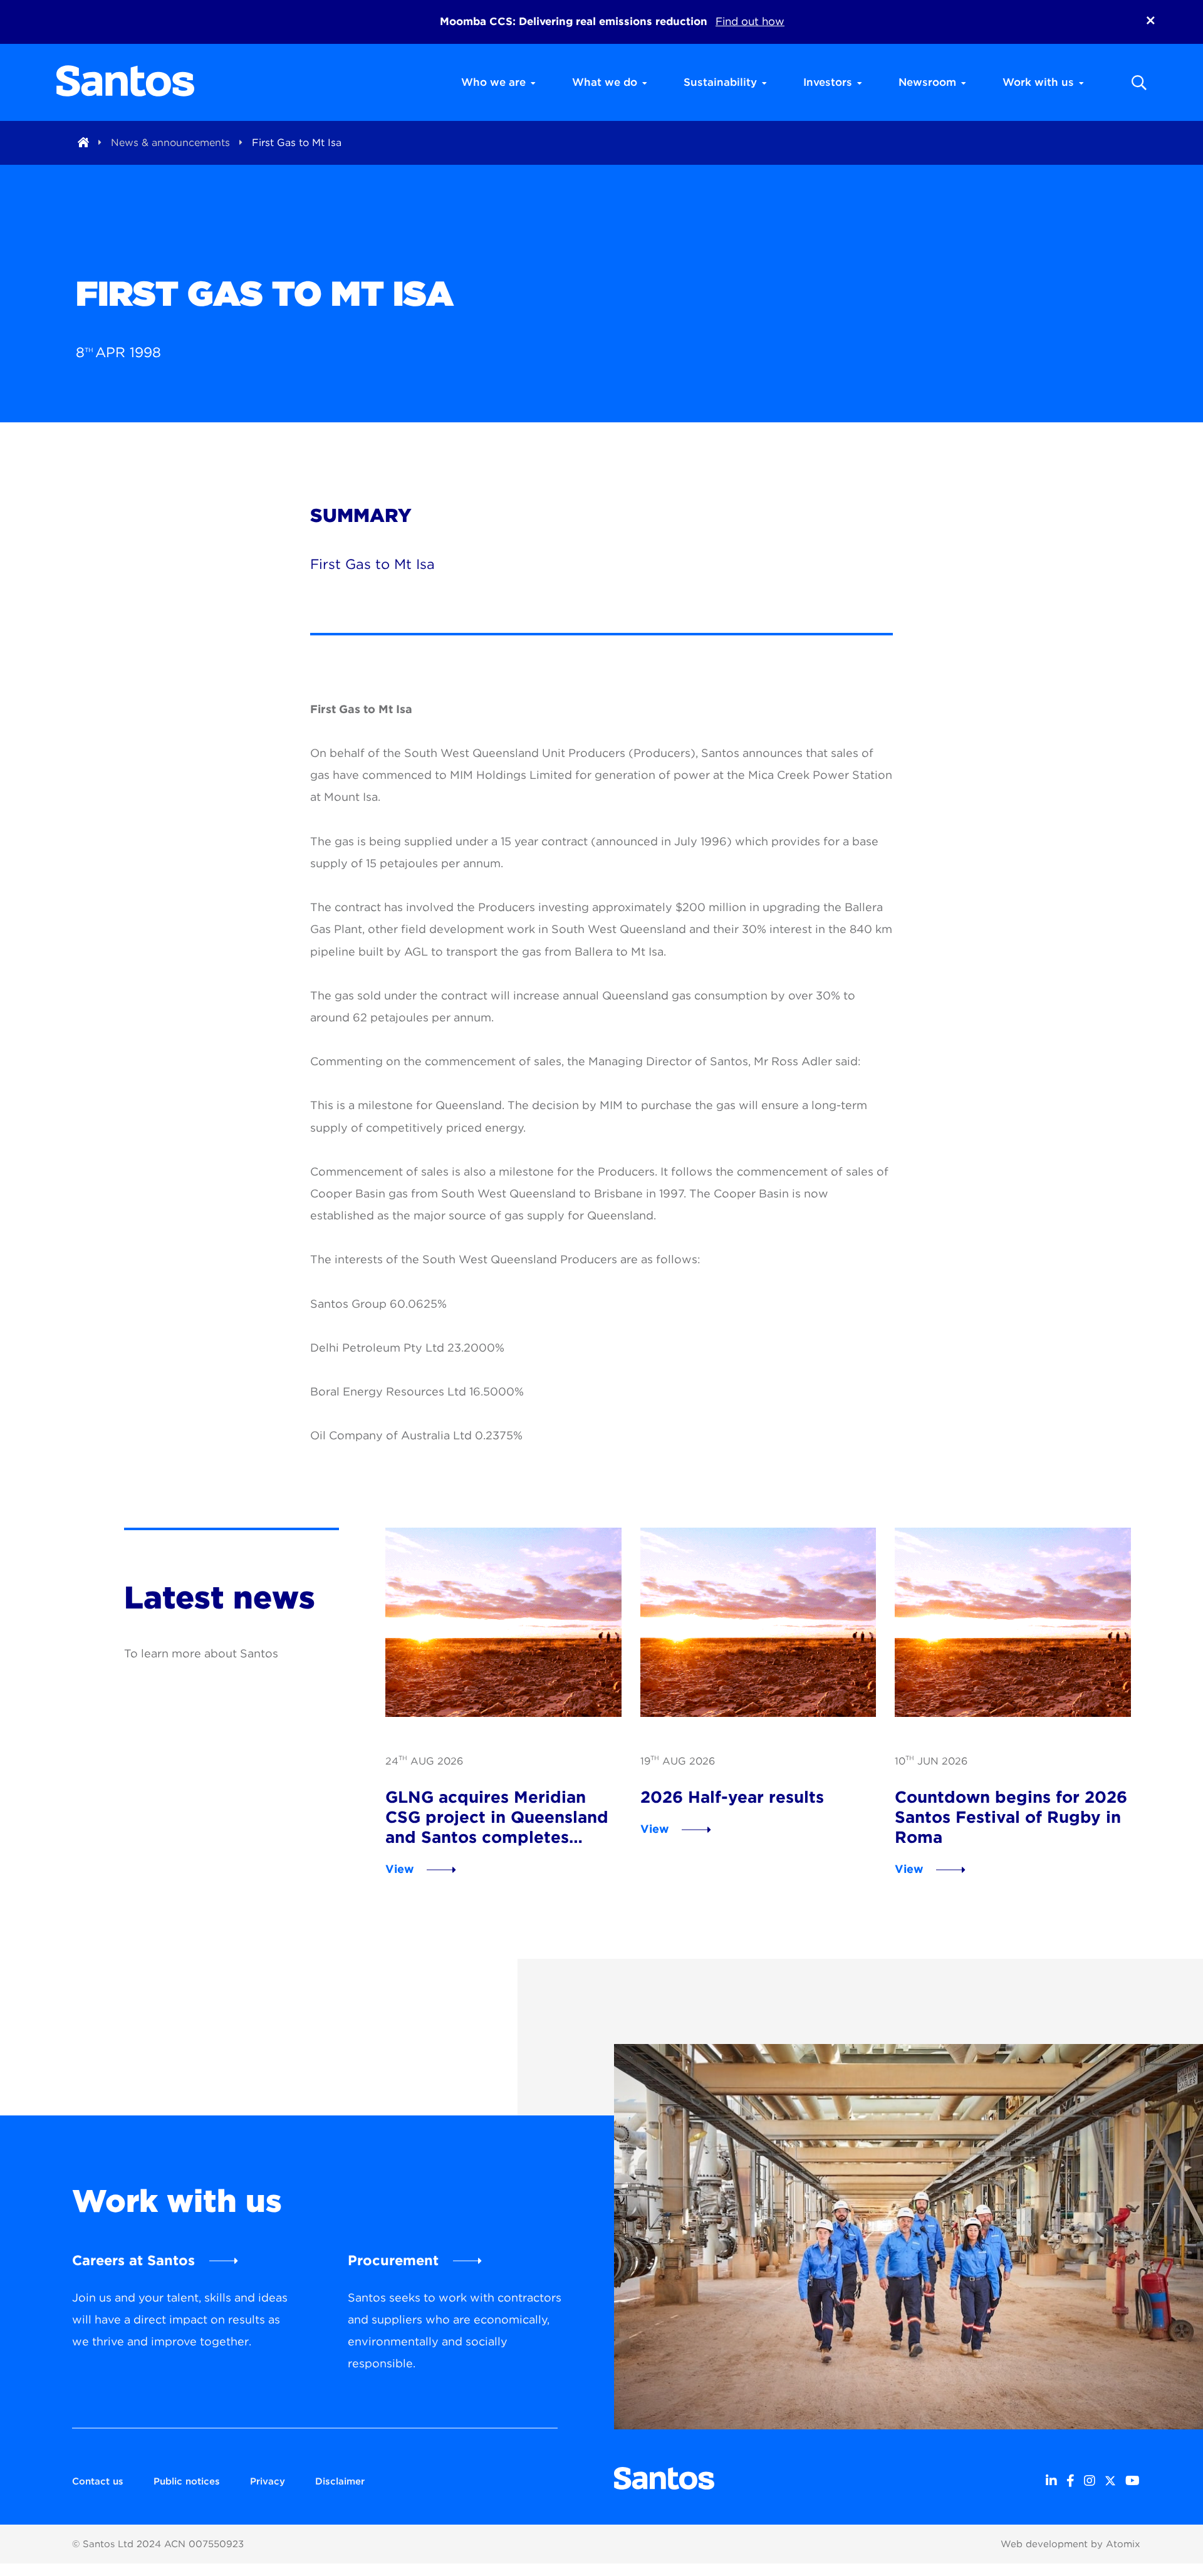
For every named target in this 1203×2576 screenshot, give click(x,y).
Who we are (493, 82)
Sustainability (720, 82)
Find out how (750, 21)
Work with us (1038, 82)
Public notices (187, 2481)
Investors (828, 82)
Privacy (268, 2481)
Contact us (98, 2481)
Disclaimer (340, 2481)
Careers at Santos (133, 2260)
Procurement (393, 2260)
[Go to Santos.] (83, 143)
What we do (605, 82)
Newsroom (927, 82)
